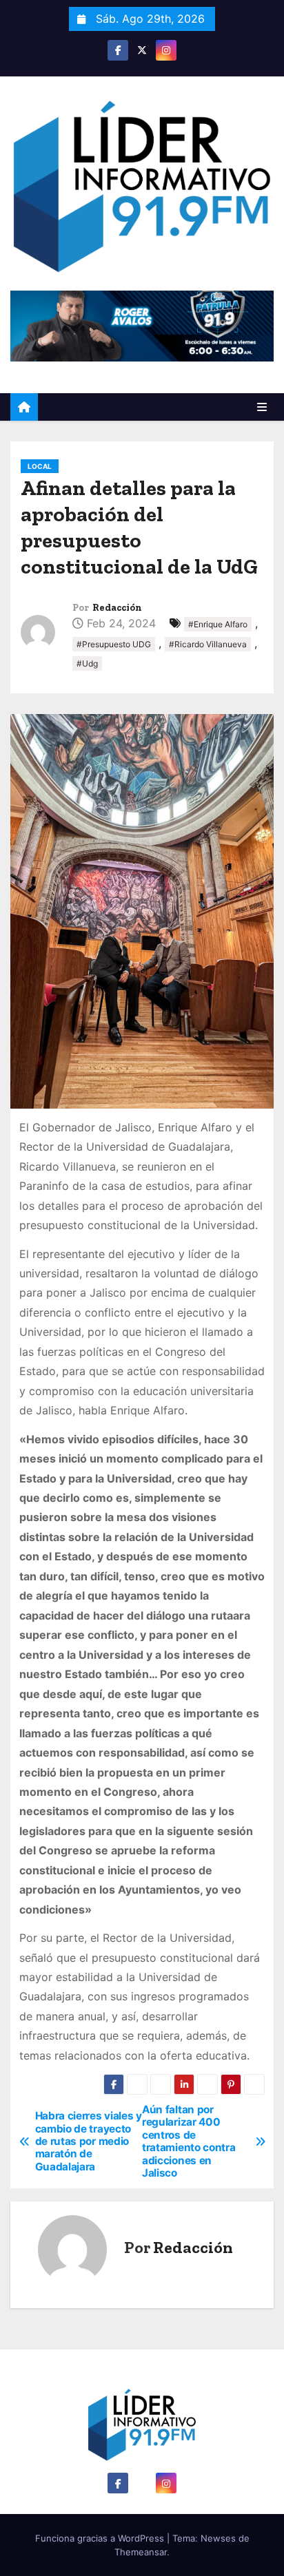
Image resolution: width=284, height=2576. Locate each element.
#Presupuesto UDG (114, 644)
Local (40, 466)
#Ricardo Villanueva (208, 644)
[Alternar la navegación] (262, 407)
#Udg (87, 663)
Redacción (117, 608)
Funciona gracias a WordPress (101, 2538)
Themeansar (141, 2552)
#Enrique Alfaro (218, 624)
